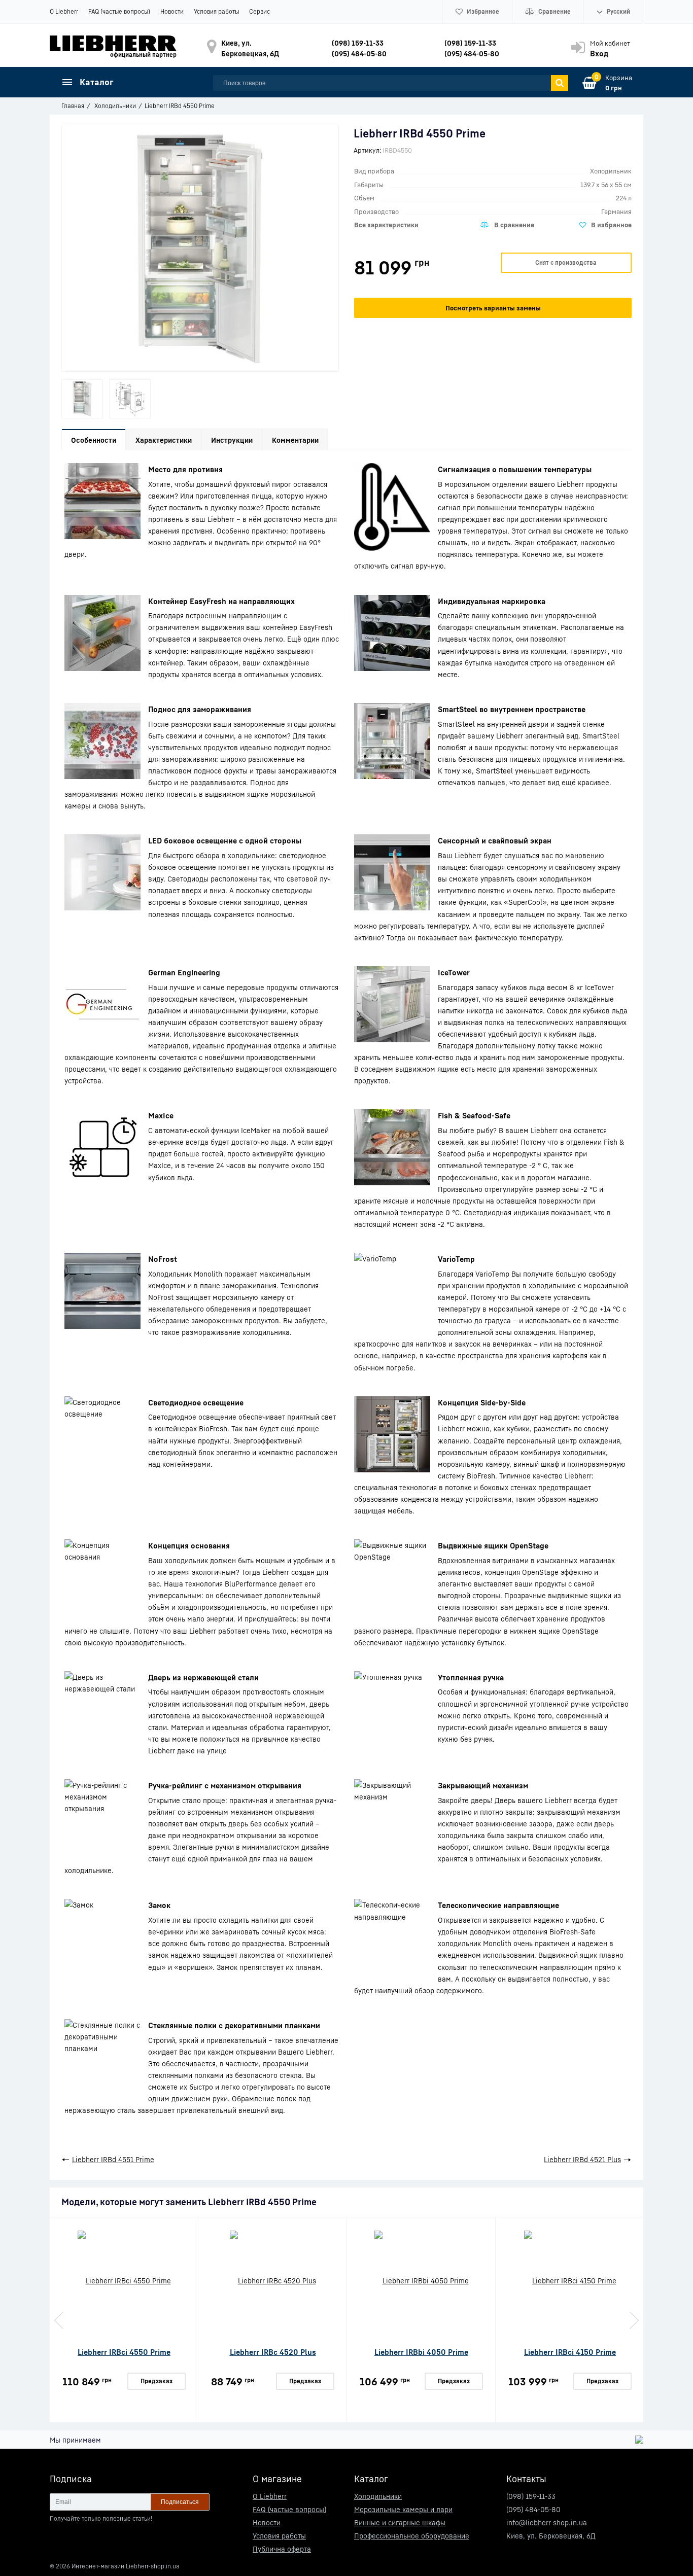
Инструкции (232, 440)
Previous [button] (60, 2320)
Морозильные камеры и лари (403, 2509)
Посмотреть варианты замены (493, 308)
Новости (172, 11)
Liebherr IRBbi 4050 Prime (421, 2352)
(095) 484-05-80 (359, 54)
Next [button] (633, 2320)
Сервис (259, 11)
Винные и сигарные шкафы (400, 2522)
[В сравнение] (507, 225)
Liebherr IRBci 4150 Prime (570, 2352)
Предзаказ (157, 2381)
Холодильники (378, 2496)
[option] (82, 399)
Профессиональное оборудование (412, 2536)
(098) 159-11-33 (358, 43)
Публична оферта (282, 2549)
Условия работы (216, 11)
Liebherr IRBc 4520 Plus (273, 2352)
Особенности (94, 440)
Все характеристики (386, 225)
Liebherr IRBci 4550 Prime (124, 2352)
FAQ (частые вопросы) (119, 11)
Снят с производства (566, 262)
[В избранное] (605, 225)
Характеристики (164, 440)
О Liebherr (64, 11)
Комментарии (295, 440)
